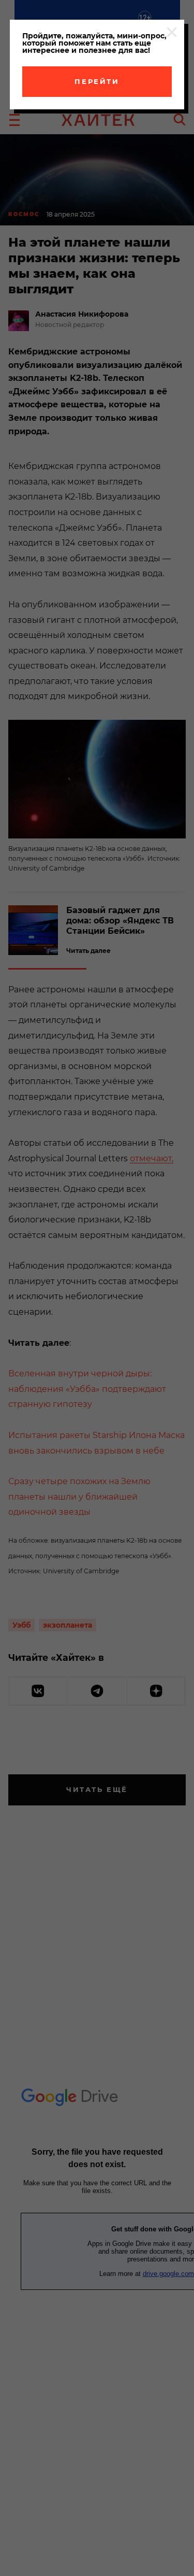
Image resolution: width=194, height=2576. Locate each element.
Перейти (97, 81)
